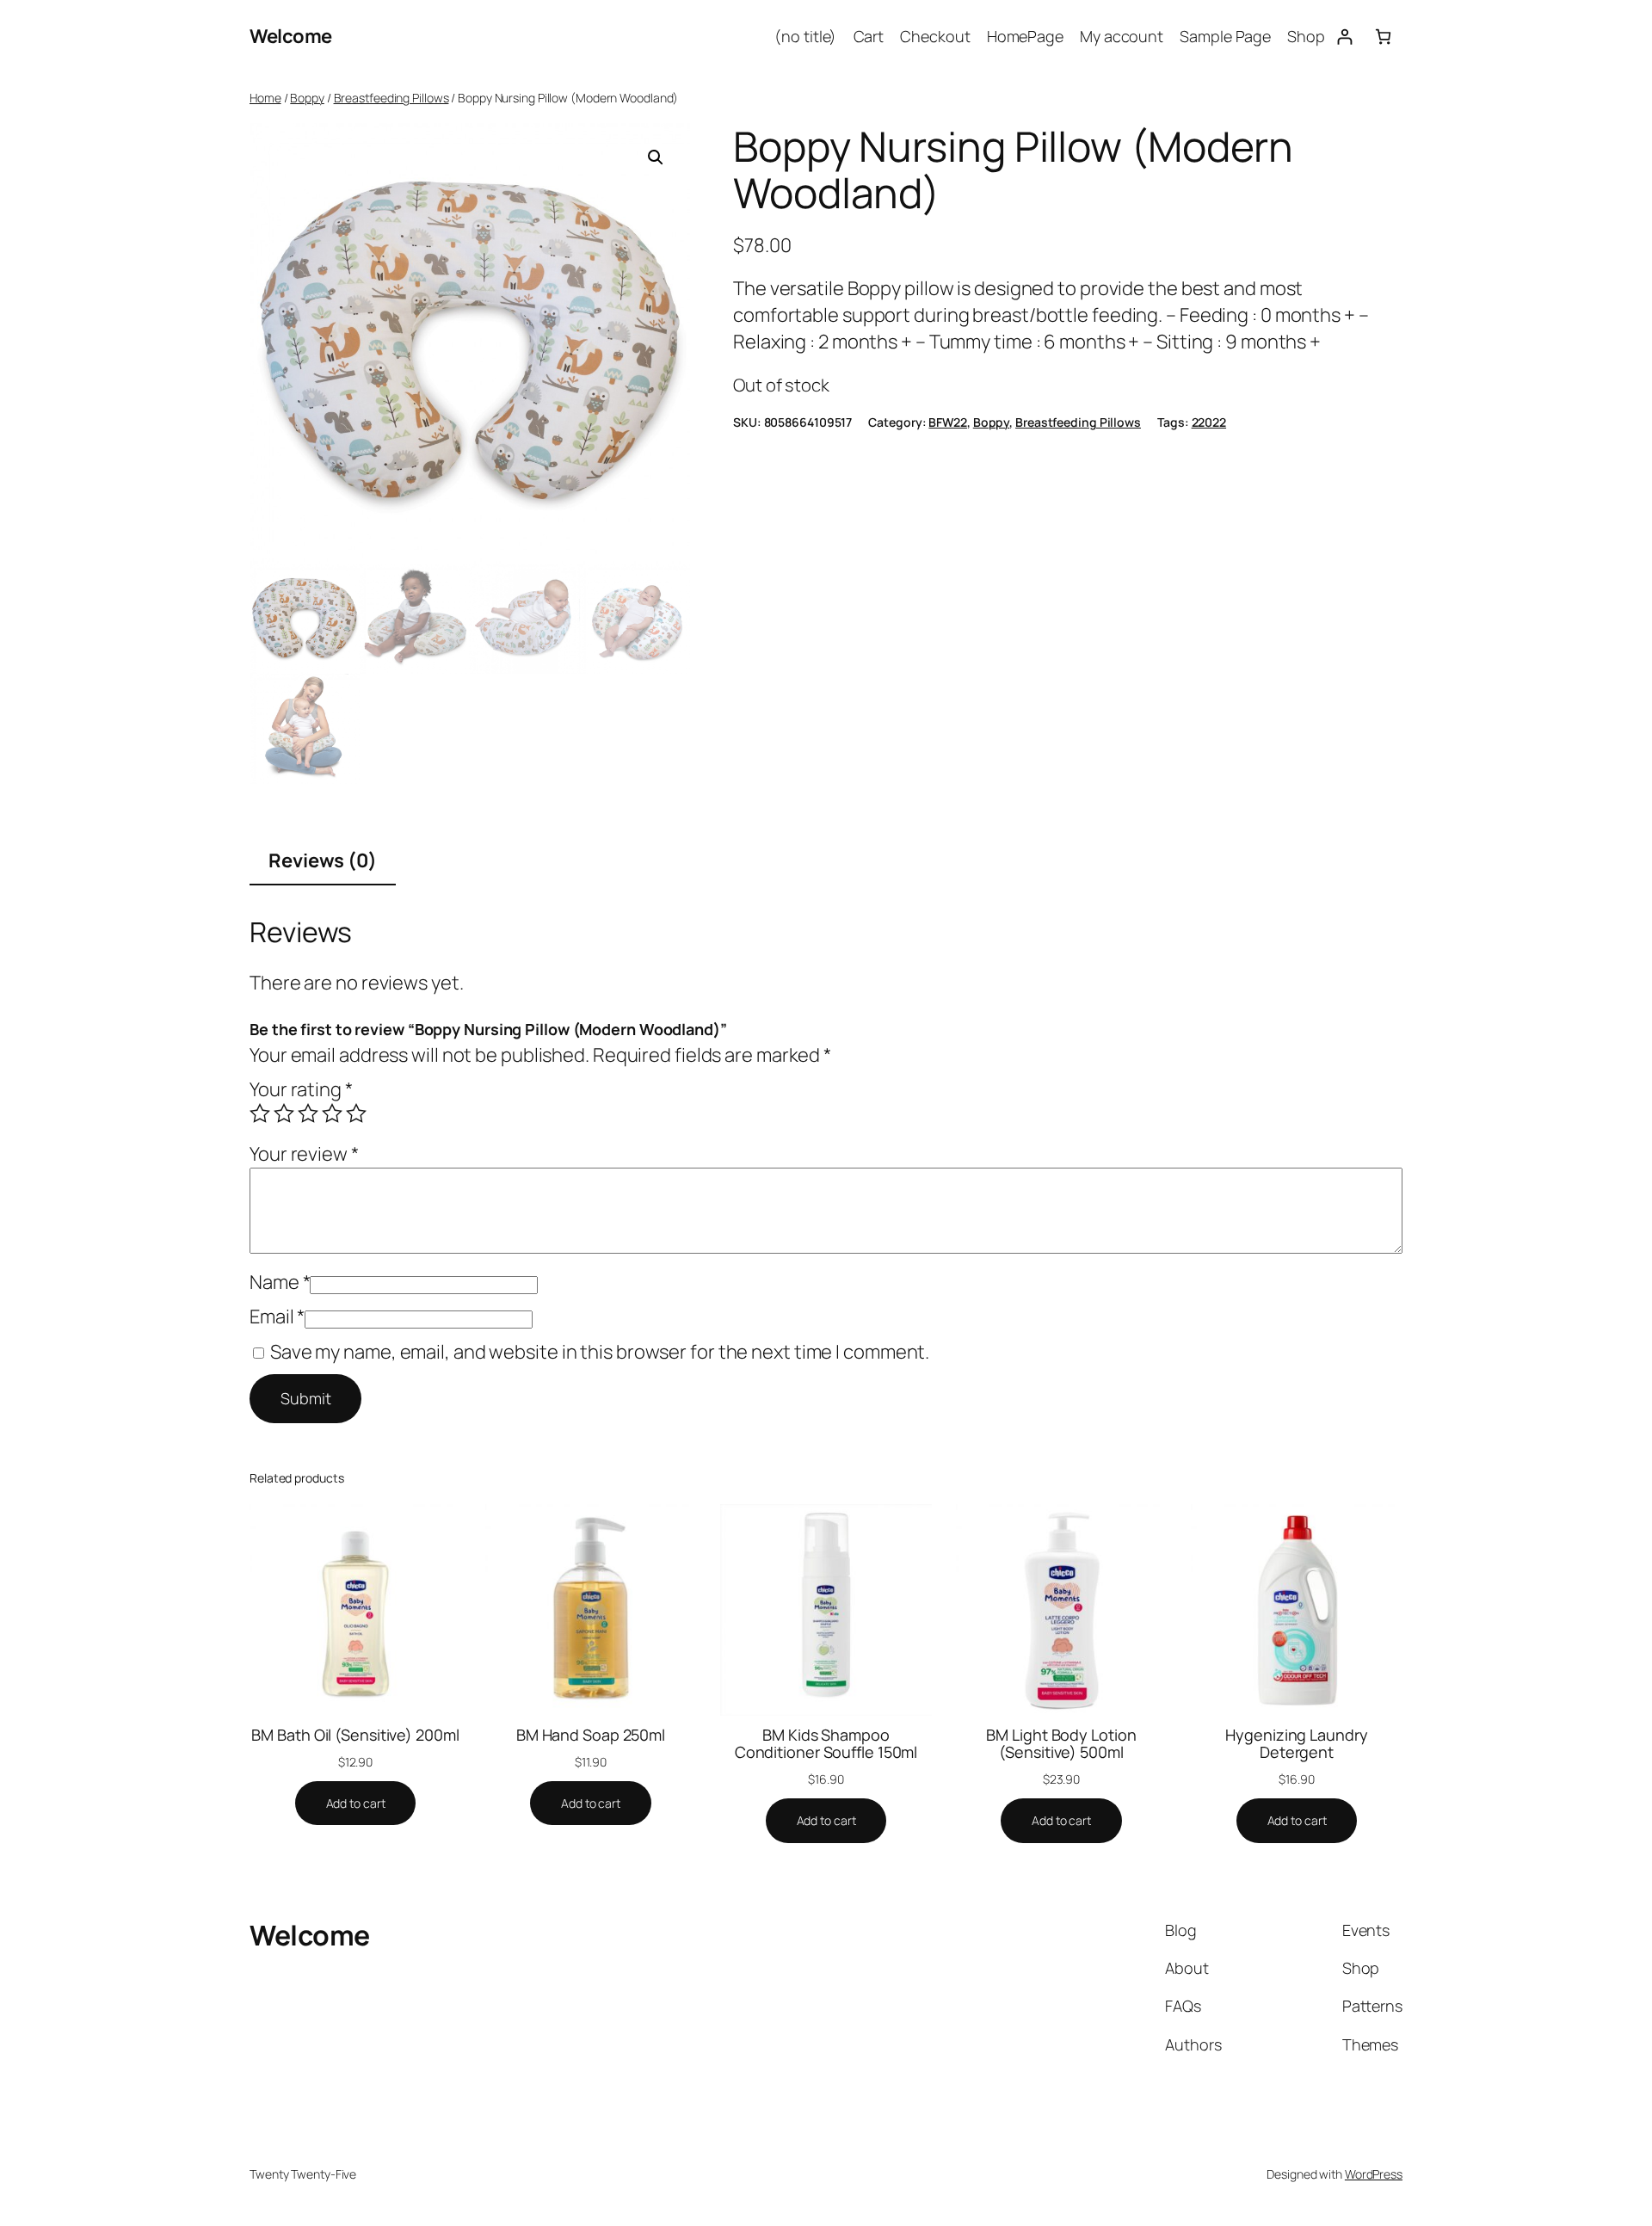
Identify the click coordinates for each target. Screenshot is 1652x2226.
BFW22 (948, 422)
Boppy (307, 98)
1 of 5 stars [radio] (260, 1113)
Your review (304, 1154)
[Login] (1344, 37)
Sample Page (1225, 36)
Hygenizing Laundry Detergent (1296, 1744)
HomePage (1025, 36)
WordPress (1374, 2174)
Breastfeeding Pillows (391, 98)
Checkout (935, 36)
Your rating (301, 1089)
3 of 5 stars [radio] (308, 1113)
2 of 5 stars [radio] (284, 1113)
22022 (1209, 422)
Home (265, 98)
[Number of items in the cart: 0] (1383, 37)
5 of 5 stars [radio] (356, 1113)
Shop (1306, 36)
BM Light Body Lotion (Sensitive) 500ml (1061, 1744)
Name (280, 1282)
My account (1122, 36)
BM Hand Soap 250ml (591, 1735)
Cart (869, 36)
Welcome (291, 36)
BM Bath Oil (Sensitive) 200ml (355, 1735)
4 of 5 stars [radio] (332, 1113)
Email (277, 1316)
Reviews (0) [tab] (323, 860)
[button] (656, 157)
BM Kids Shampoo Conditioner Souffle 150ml (826, 1744)
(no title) (805, 36)
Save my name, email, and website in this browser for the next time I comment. (600, 1352)
